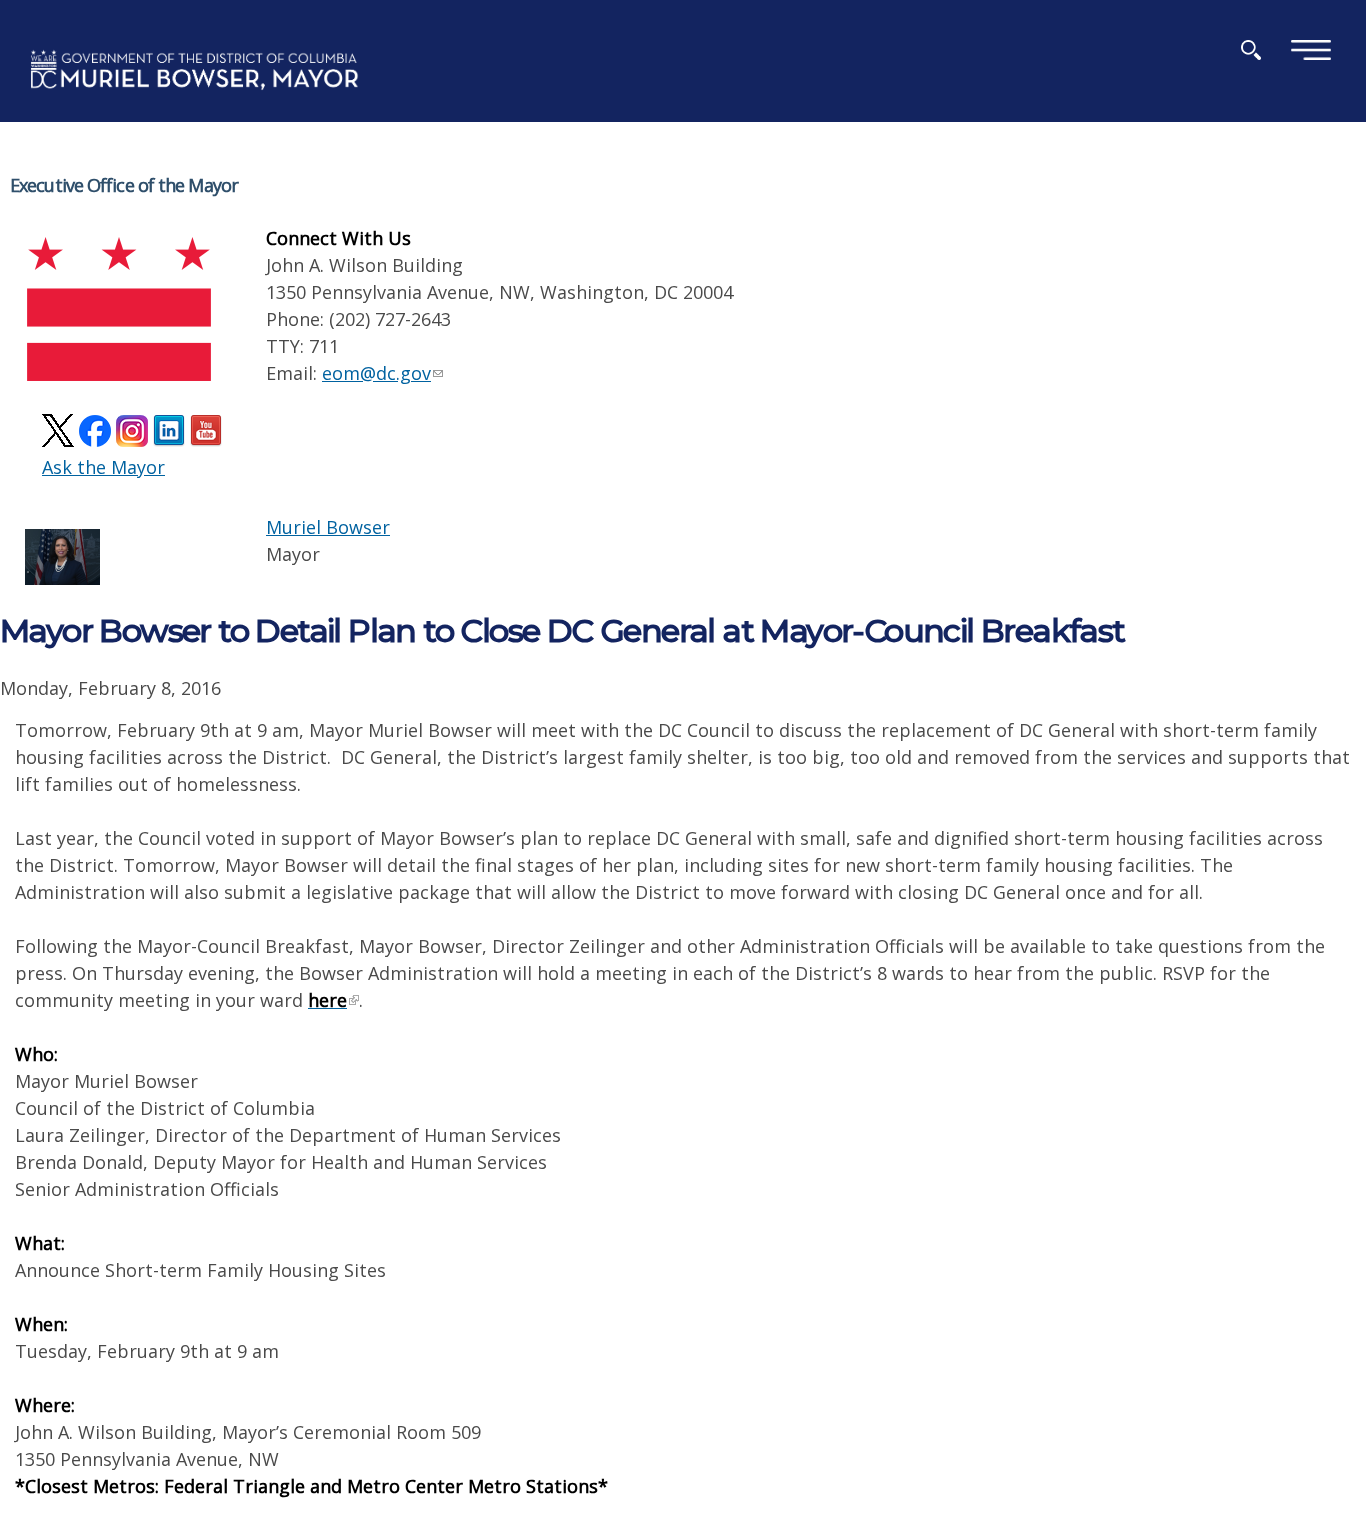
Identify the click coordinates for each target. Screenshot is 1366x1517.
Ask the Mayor (103, 467)
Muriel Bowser (328, 527)
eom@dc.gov (376, 373)
